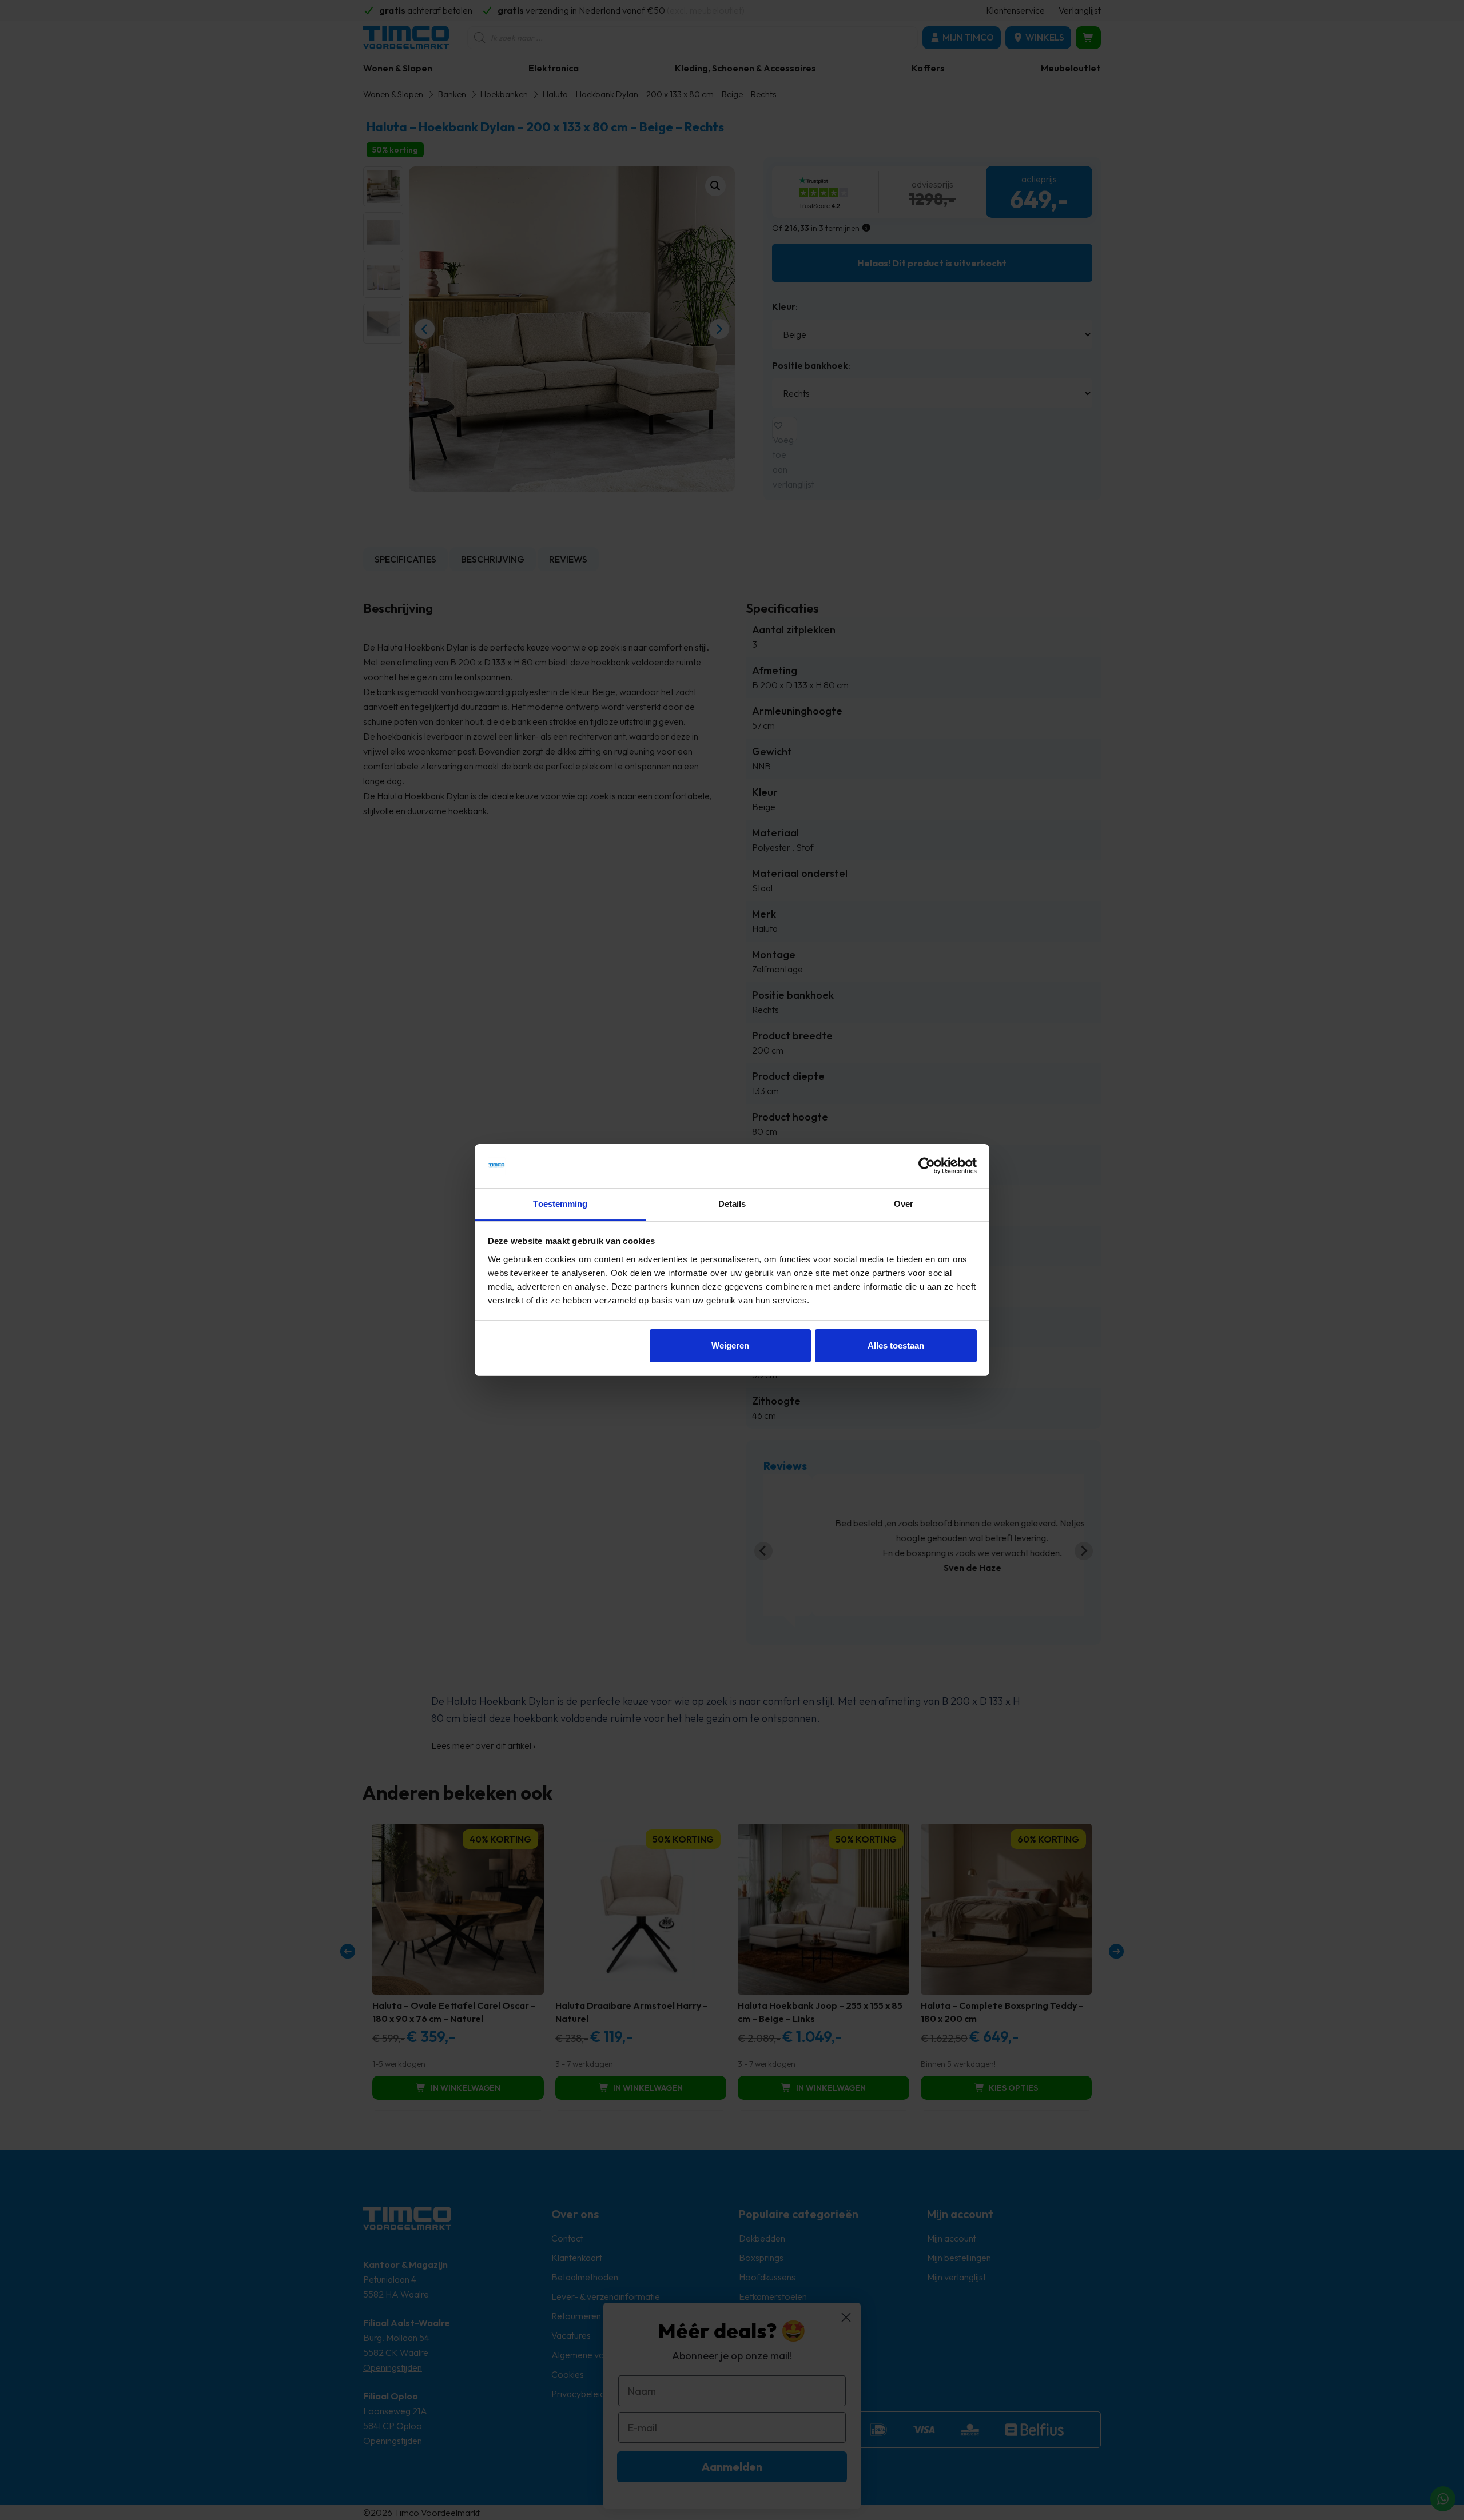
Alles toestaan (896, 1345)
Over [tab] (904, 1204)
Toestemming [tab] (560, 1204)
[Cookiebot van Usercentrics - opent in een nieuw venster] (927, 1166)
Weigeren (730, 1345)
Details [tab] (732, 1204)
